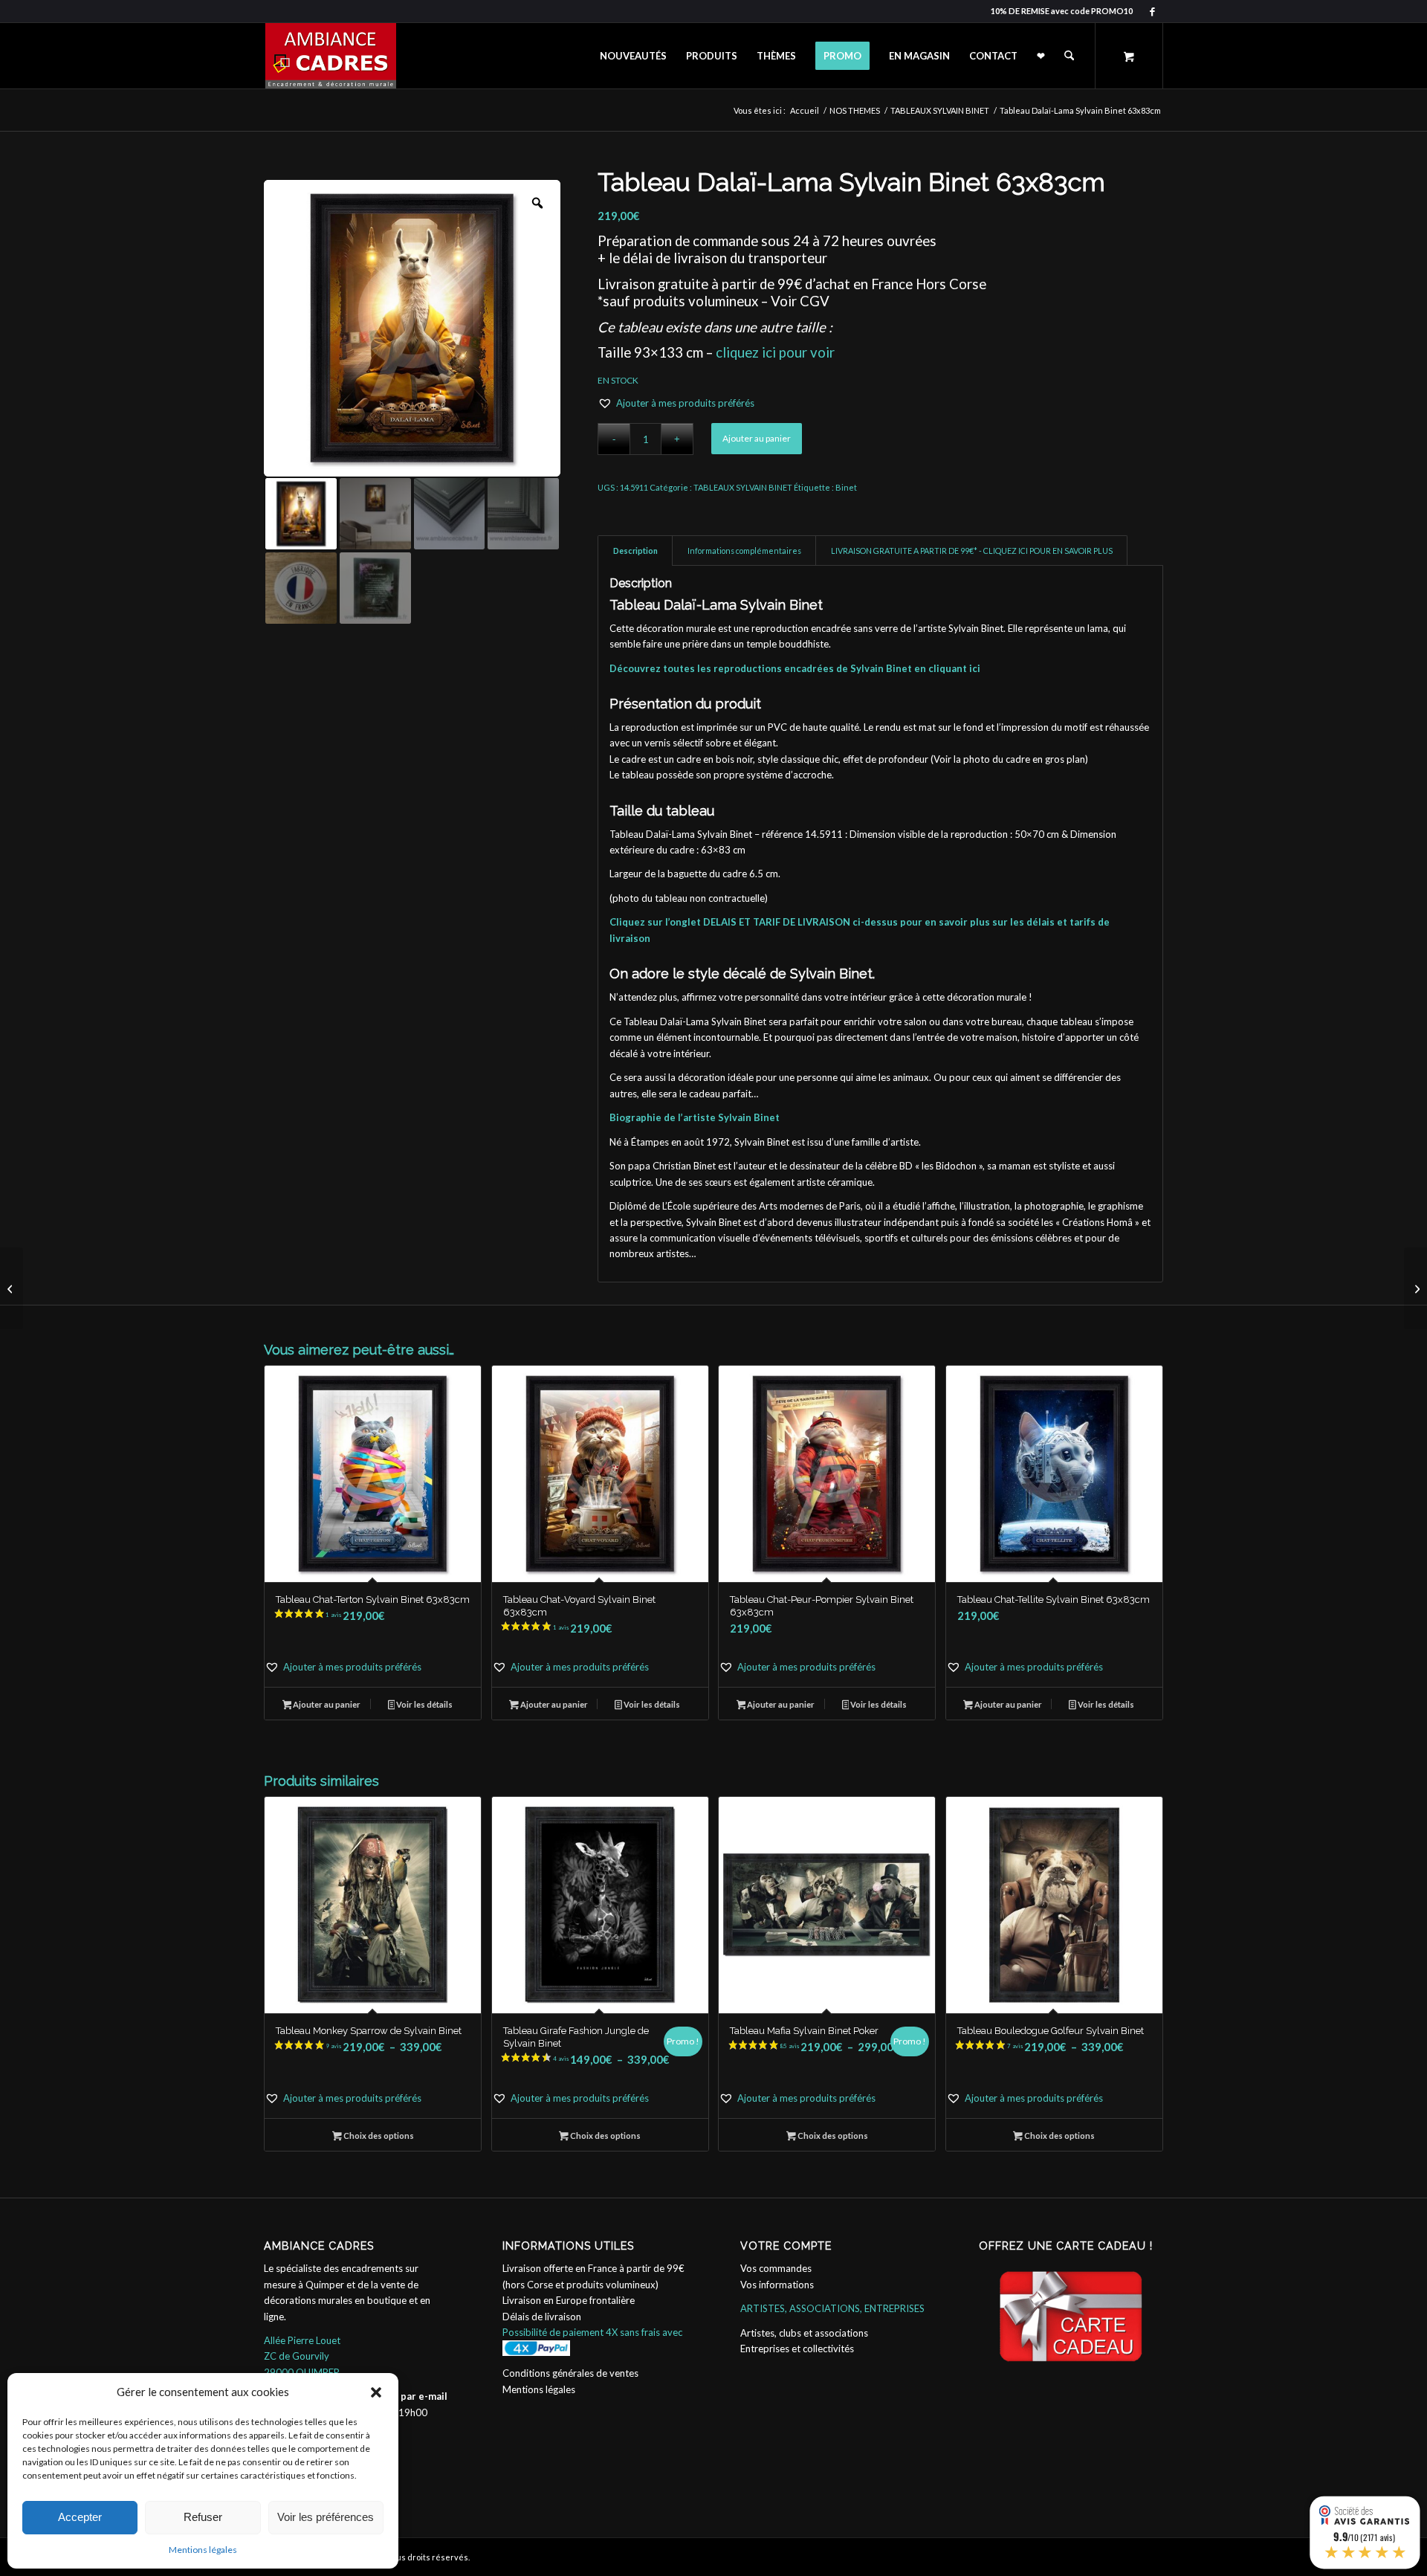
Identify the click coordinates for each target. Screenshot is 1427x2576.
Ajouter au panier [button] (326, 1704)
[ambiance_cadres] (330, 56)
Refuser (203, 2517)
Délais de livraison (542, 2317)
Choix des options (378, 2136)
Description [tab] (635, 551)
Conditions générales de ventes (570, 2373)
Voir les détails (424, 1704)
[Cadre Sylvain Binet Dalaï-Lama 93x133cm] (1415, 1288)
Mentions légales (203, 2550)
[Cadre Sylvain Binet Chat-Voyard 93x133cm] (12, 1288)
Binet (846, 487)
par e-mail (424, 2396)
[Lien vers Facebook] (1152, 11)
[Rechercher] (1069, 56)
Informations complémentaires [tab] (744, 551)
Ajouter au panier (757, 438)
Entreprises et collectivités (797, 2349)
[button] (376, 2392)
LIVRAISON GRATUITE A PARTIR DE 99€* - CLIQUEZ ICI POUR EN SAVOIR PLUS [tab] (972, 551)
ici (975, 668)
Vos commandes (776, 2268)
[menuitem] (633, 56)
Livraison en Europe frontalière (569, 2300)
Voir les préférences (326, 2517)
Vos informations (777, 2285)
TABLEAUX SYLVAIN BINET (743, 487)
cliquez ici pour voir (775, 352)
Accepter (80, 2517)
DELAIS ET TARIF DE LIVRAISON (777, 922)
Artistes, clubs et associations (804, 2333)
